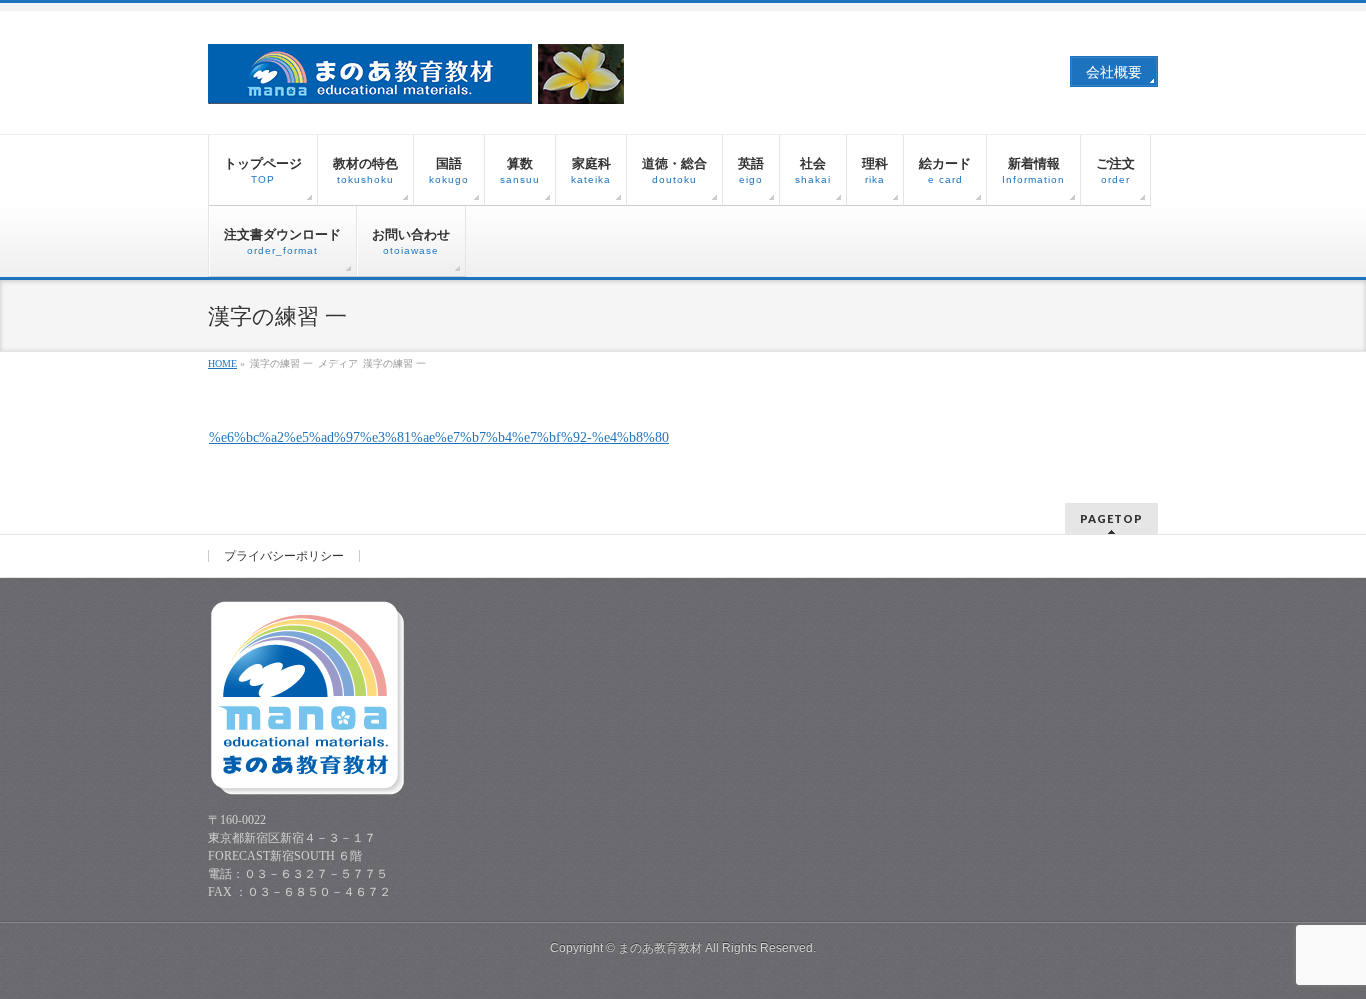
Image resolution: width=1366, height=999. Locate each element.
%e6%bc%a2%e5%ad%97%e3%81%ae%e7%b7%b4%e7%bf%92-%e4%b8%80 (439, 437)
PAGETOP (1111, 518)
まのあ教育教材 (660, 948)
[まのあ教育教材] (418, 81)
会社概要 (1114, 72)
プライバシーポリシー (284, 556)
